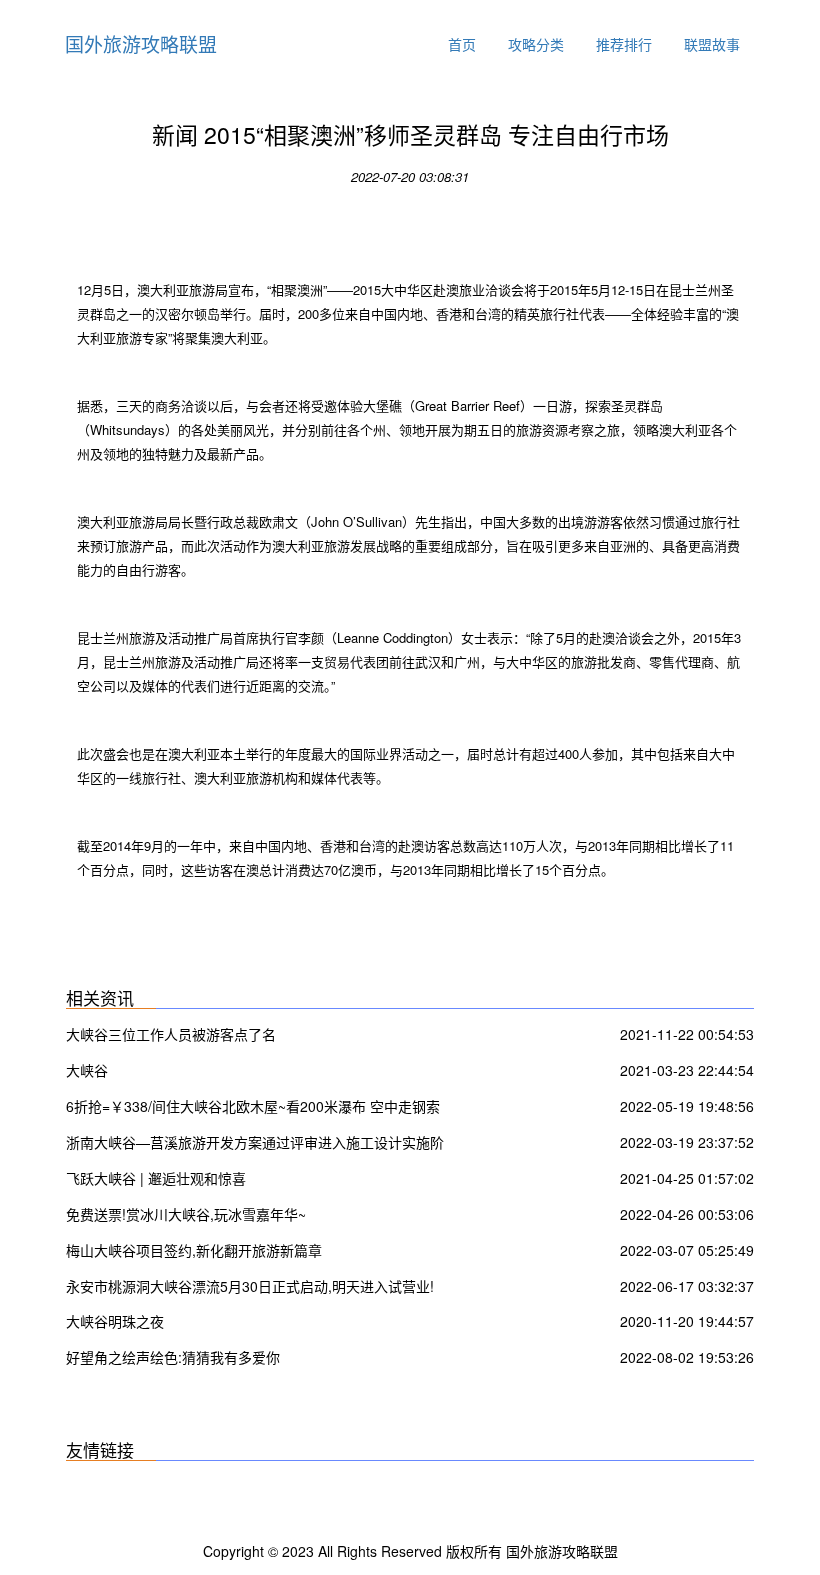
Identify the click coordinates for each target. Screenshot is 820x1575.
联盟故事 (712, 44)
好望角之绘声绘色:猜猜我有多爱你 (173, 1357)
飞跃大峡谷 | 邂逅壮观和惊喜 (156, 1178)
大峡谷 (87, 1070)
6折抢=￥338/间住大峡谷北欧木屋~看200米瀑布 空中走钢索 (253, 1106)
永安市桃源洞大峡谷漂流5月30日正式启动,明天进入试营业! (250, 1286)
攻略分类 (536, 44)
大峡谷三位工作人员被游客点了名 (171, 1034)
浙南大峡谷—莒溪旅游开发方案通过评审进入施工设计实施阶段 (255, 1144)
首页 (462, 44)
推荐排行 (624, 44)
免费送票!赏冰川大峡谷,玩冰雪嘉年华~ (186, 1214)
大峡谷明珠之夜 (115, 1321)
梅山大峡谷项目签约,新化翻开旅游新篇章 (194, 1250)
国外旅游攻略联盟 (141, 43)
